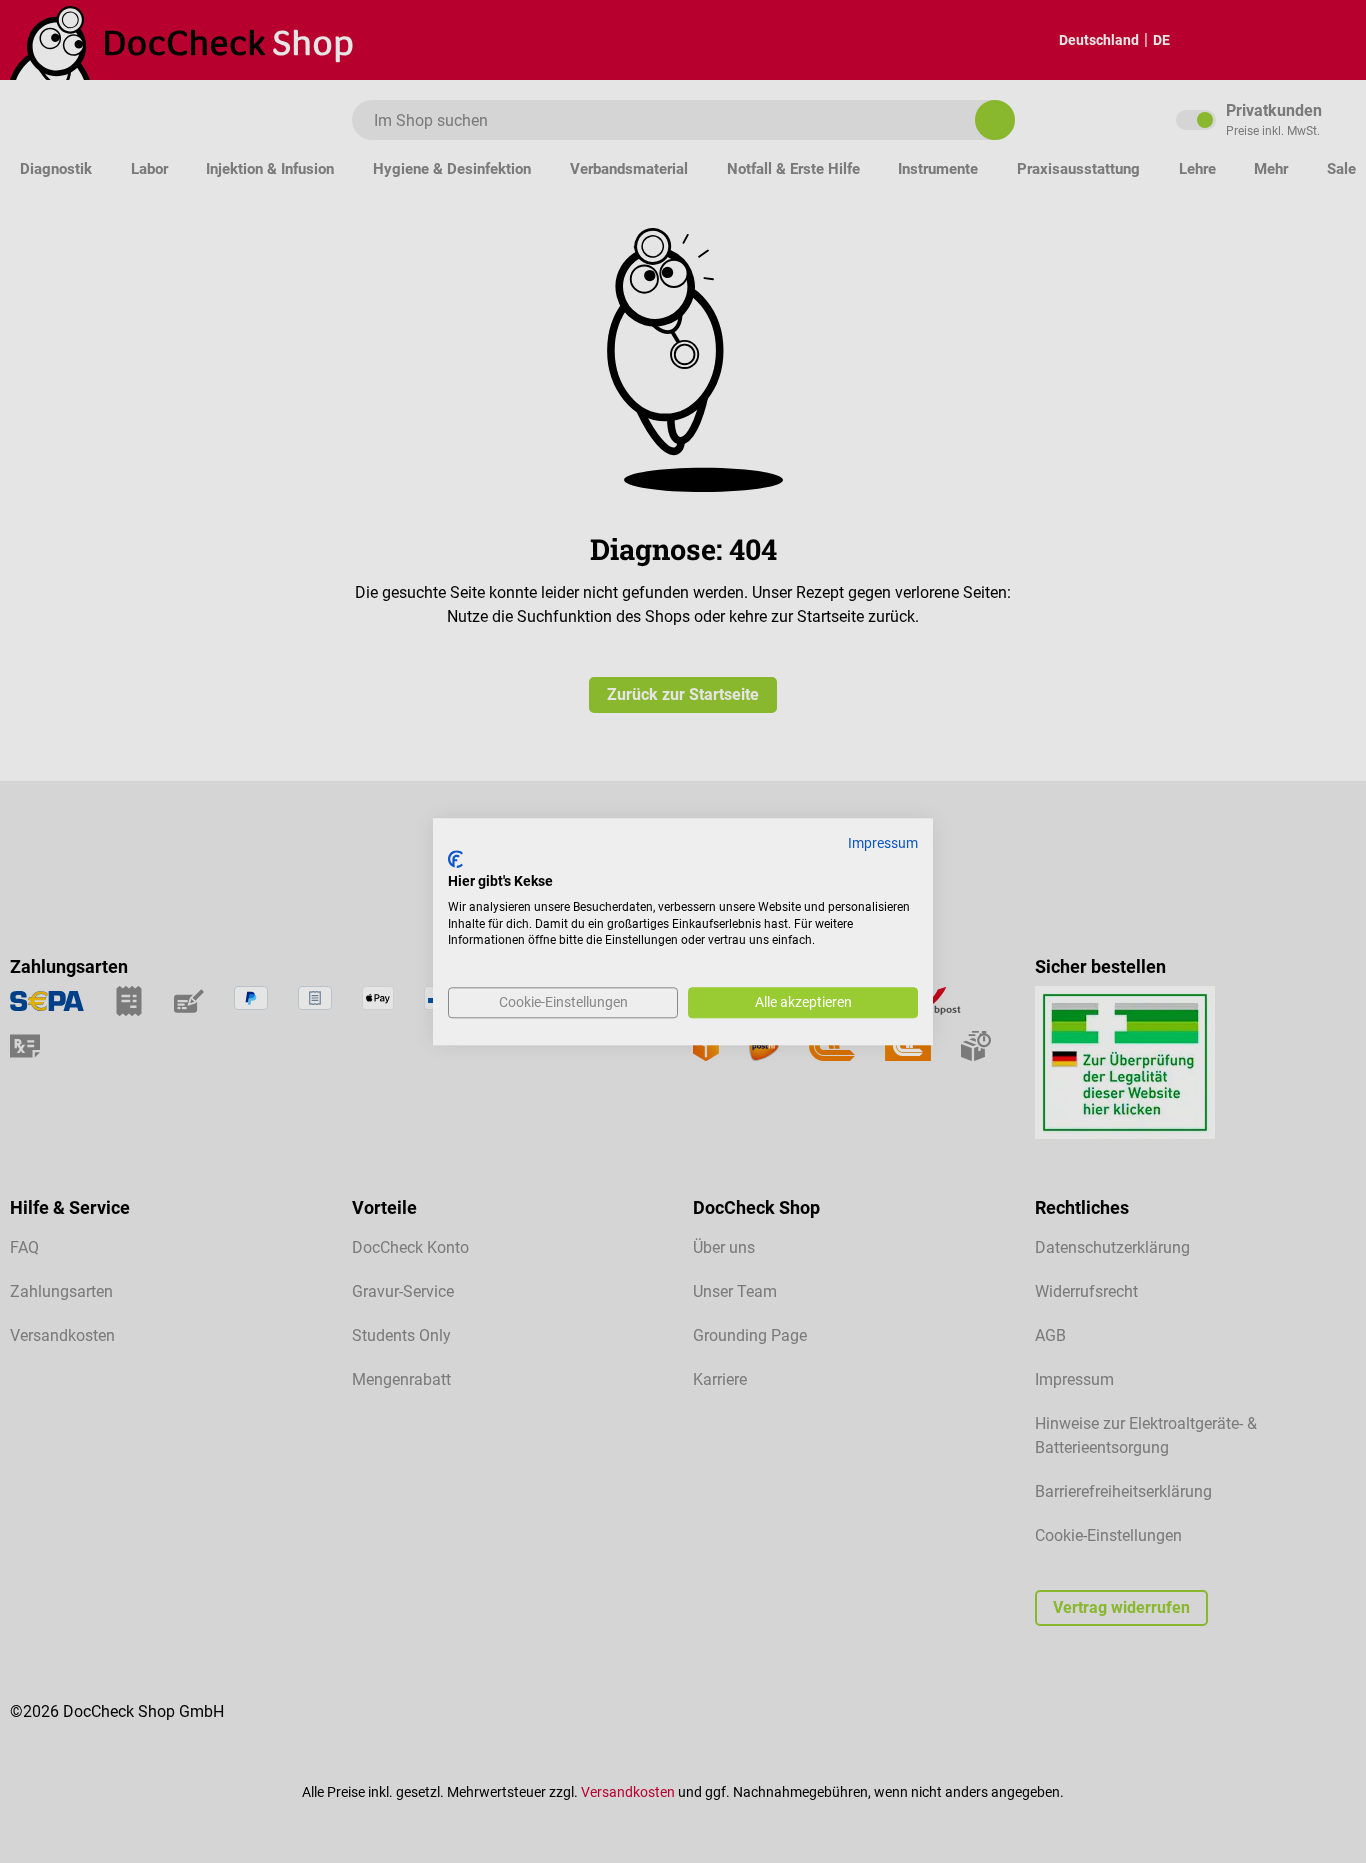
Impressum (883, 843)
